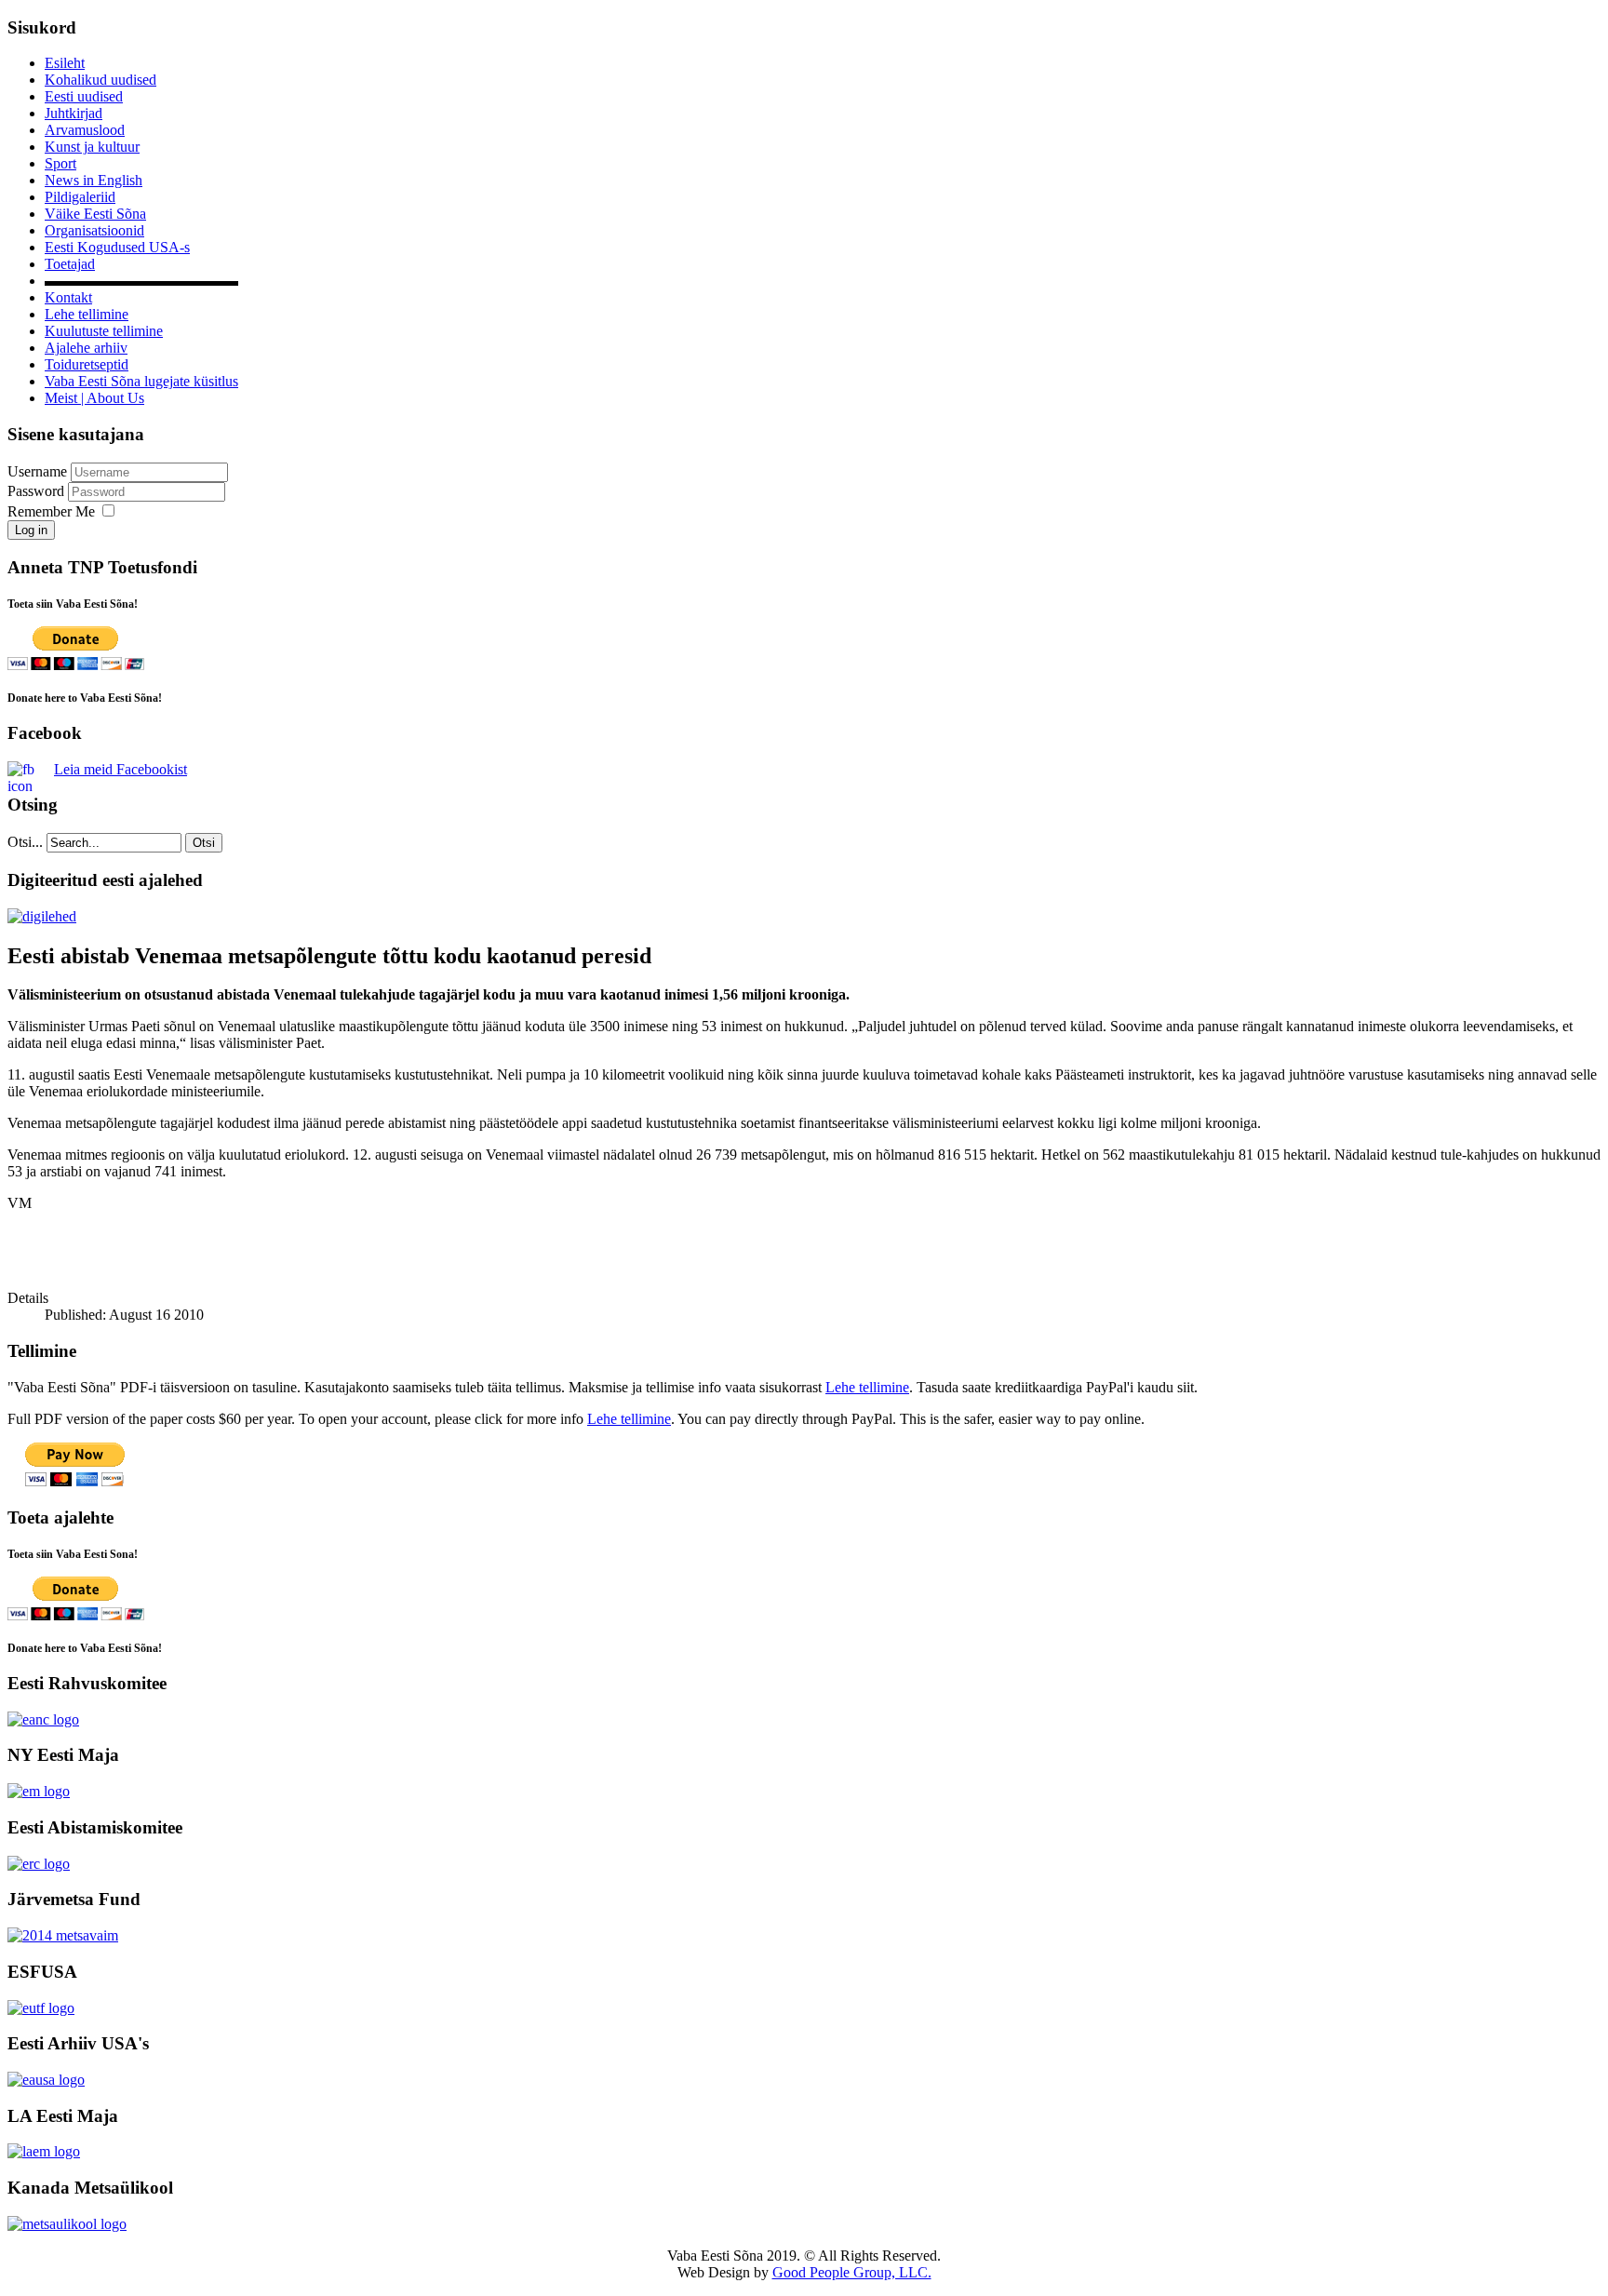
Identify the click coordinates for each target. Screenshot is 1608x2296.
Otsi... (25, 842)
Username (37, 471)
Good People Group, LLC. (852, 2272)
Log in (31, 530)
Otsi (204, 843)
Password (38, 491)
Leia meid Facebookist (121, 769)
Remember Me (51, 511)
